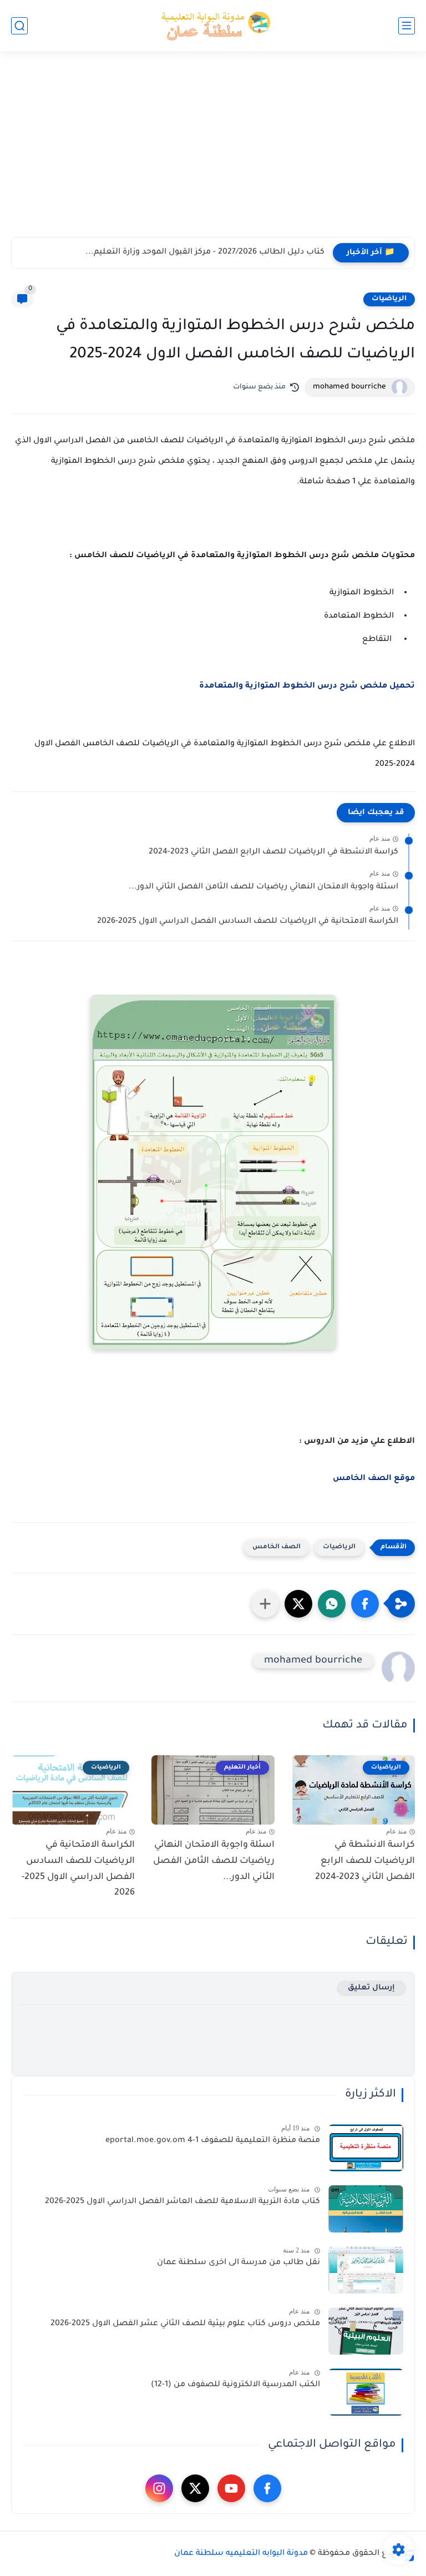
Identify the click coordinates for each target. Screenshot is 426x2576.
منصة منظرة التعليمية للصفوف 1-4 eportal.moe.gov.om (213, 2141)
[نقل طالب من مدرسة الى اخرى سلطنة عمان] (366, 2270)
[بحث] (19, 26)
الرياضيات (389, 299)
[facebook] (267, 2488)
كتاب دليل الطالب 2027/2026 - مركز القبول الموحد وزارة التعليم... (205, 252)
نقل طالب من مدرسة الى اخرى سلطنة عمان (239, 2263)
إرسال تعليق (371, 1988)
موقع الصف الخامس (374, 1479)
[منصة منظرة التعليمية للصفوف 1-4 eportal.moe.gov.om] (366, 2148)
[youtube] (231, 2488)
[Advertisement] (213, 151)
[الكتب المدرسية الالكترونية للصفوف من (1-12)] (366, 2392)
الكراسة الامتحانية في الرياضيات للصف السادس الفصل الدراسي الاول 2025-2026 (248, 922)
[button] (365, 1604)
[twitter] (195, 2488)
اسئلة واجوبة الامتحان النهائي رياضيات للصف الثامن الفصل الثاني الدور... (263, 887)
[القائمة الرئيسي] (407, 26)
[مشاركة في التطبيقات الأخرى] (265, 1604)
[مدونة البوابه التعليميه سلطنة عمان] (213, 26)
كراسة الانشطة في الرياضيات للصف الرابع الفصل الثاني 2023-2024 (273, 852)
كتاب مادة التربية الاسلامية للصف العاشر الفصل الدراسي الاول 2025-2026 (182, 2202)
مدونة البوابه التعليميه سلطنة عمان (241, 2554)
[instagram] (159, 2488)
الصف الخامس (277, 1547)
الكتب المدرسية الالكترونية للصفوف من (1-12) (235, 2385)
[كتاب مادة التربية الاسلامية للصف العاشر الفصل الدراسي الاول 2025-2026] (366, 2209)
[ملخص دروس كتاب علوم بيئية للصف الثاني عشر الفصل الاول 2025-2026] (366, 2331)
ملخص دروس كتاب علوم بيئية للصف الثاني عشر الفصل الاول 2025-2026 (185, 2324)
